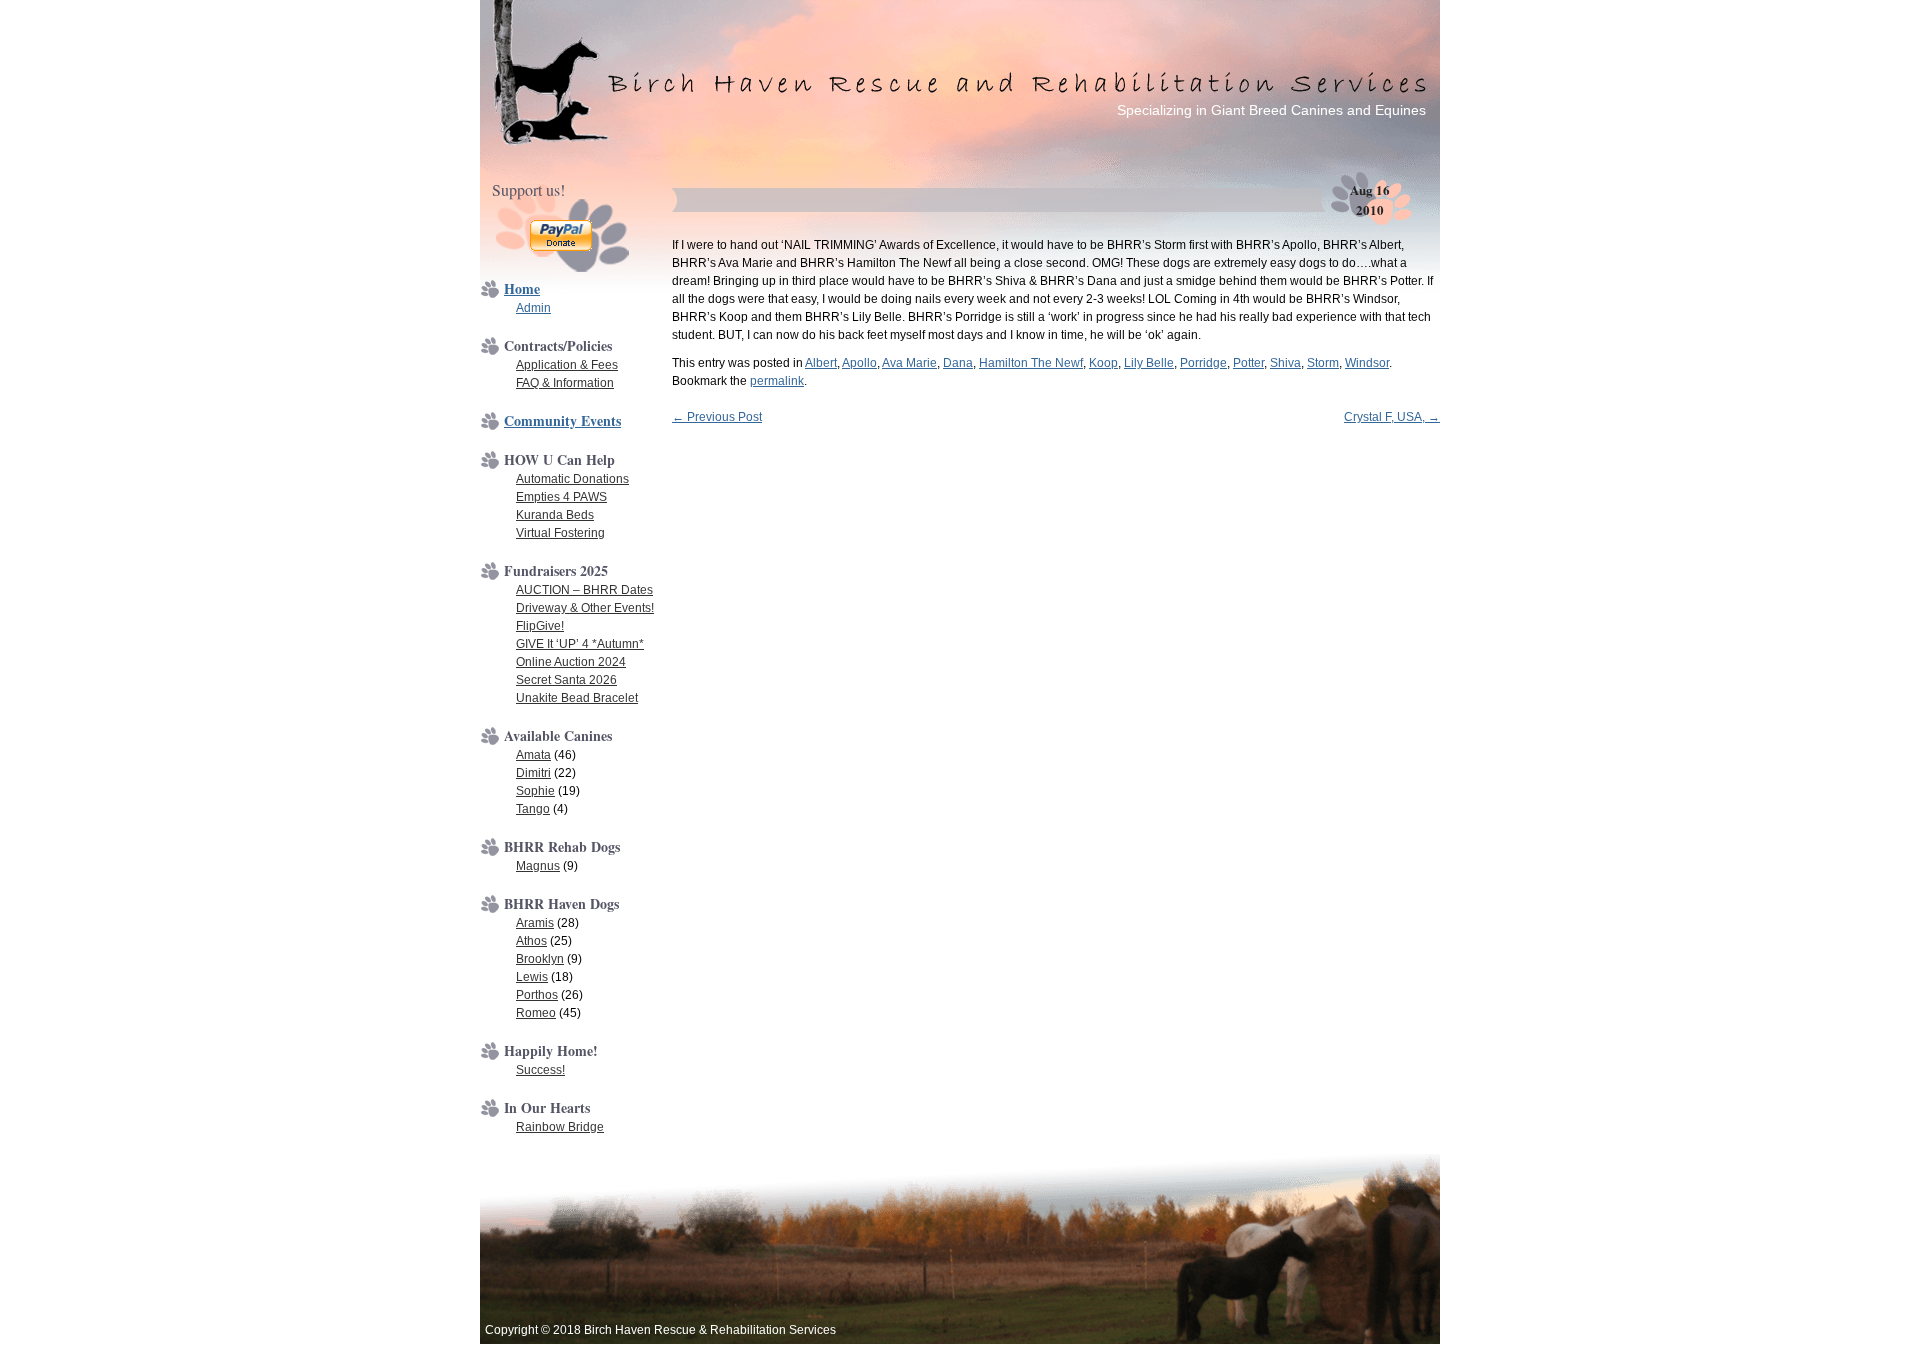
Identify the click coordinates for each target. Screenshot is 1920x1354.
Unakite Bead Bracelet (577, 698)
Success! (540, 1070)
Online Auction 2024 (571, 662)
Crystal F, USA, (1392, 417)
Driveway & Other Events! (585, 608)
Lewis (532, 977)
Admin (533, 308)
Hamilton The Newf (1031, 363)
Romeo (536, 1013)
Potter (1248, 363)
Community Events (562, 420)
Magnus (538, 866)
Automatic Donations (572, 479)
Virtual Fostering (560, 533)
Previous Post (717, 417)
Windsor (1367, 363)
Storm (1323, 363)
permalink (777, 381)
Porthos (537, 995)
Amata (533, 755)
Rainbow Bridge (560, 1127)
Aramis (535, 923)
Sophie (535, 791)
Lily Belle (1149, 363)
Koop (1103, 363)
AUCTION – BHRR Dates (584, 590)
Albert (821, 363)
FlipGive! (540, 626)
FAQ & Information (565, 383)
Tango (533, 809)
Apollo (859, 363)
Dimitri (533, 773)
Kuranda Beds (555, 515)
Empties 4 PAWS (561, 497)
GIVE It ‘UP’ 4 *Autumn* (580, 644)
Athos (531, 941)
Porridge (1203, 363)
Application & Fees (567, 365)
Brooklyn (540, 959)
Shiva (1285, 363)
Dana (958, 363)
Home (522, 288)
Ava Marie (909, 363)
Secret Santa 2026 (566, 680)
